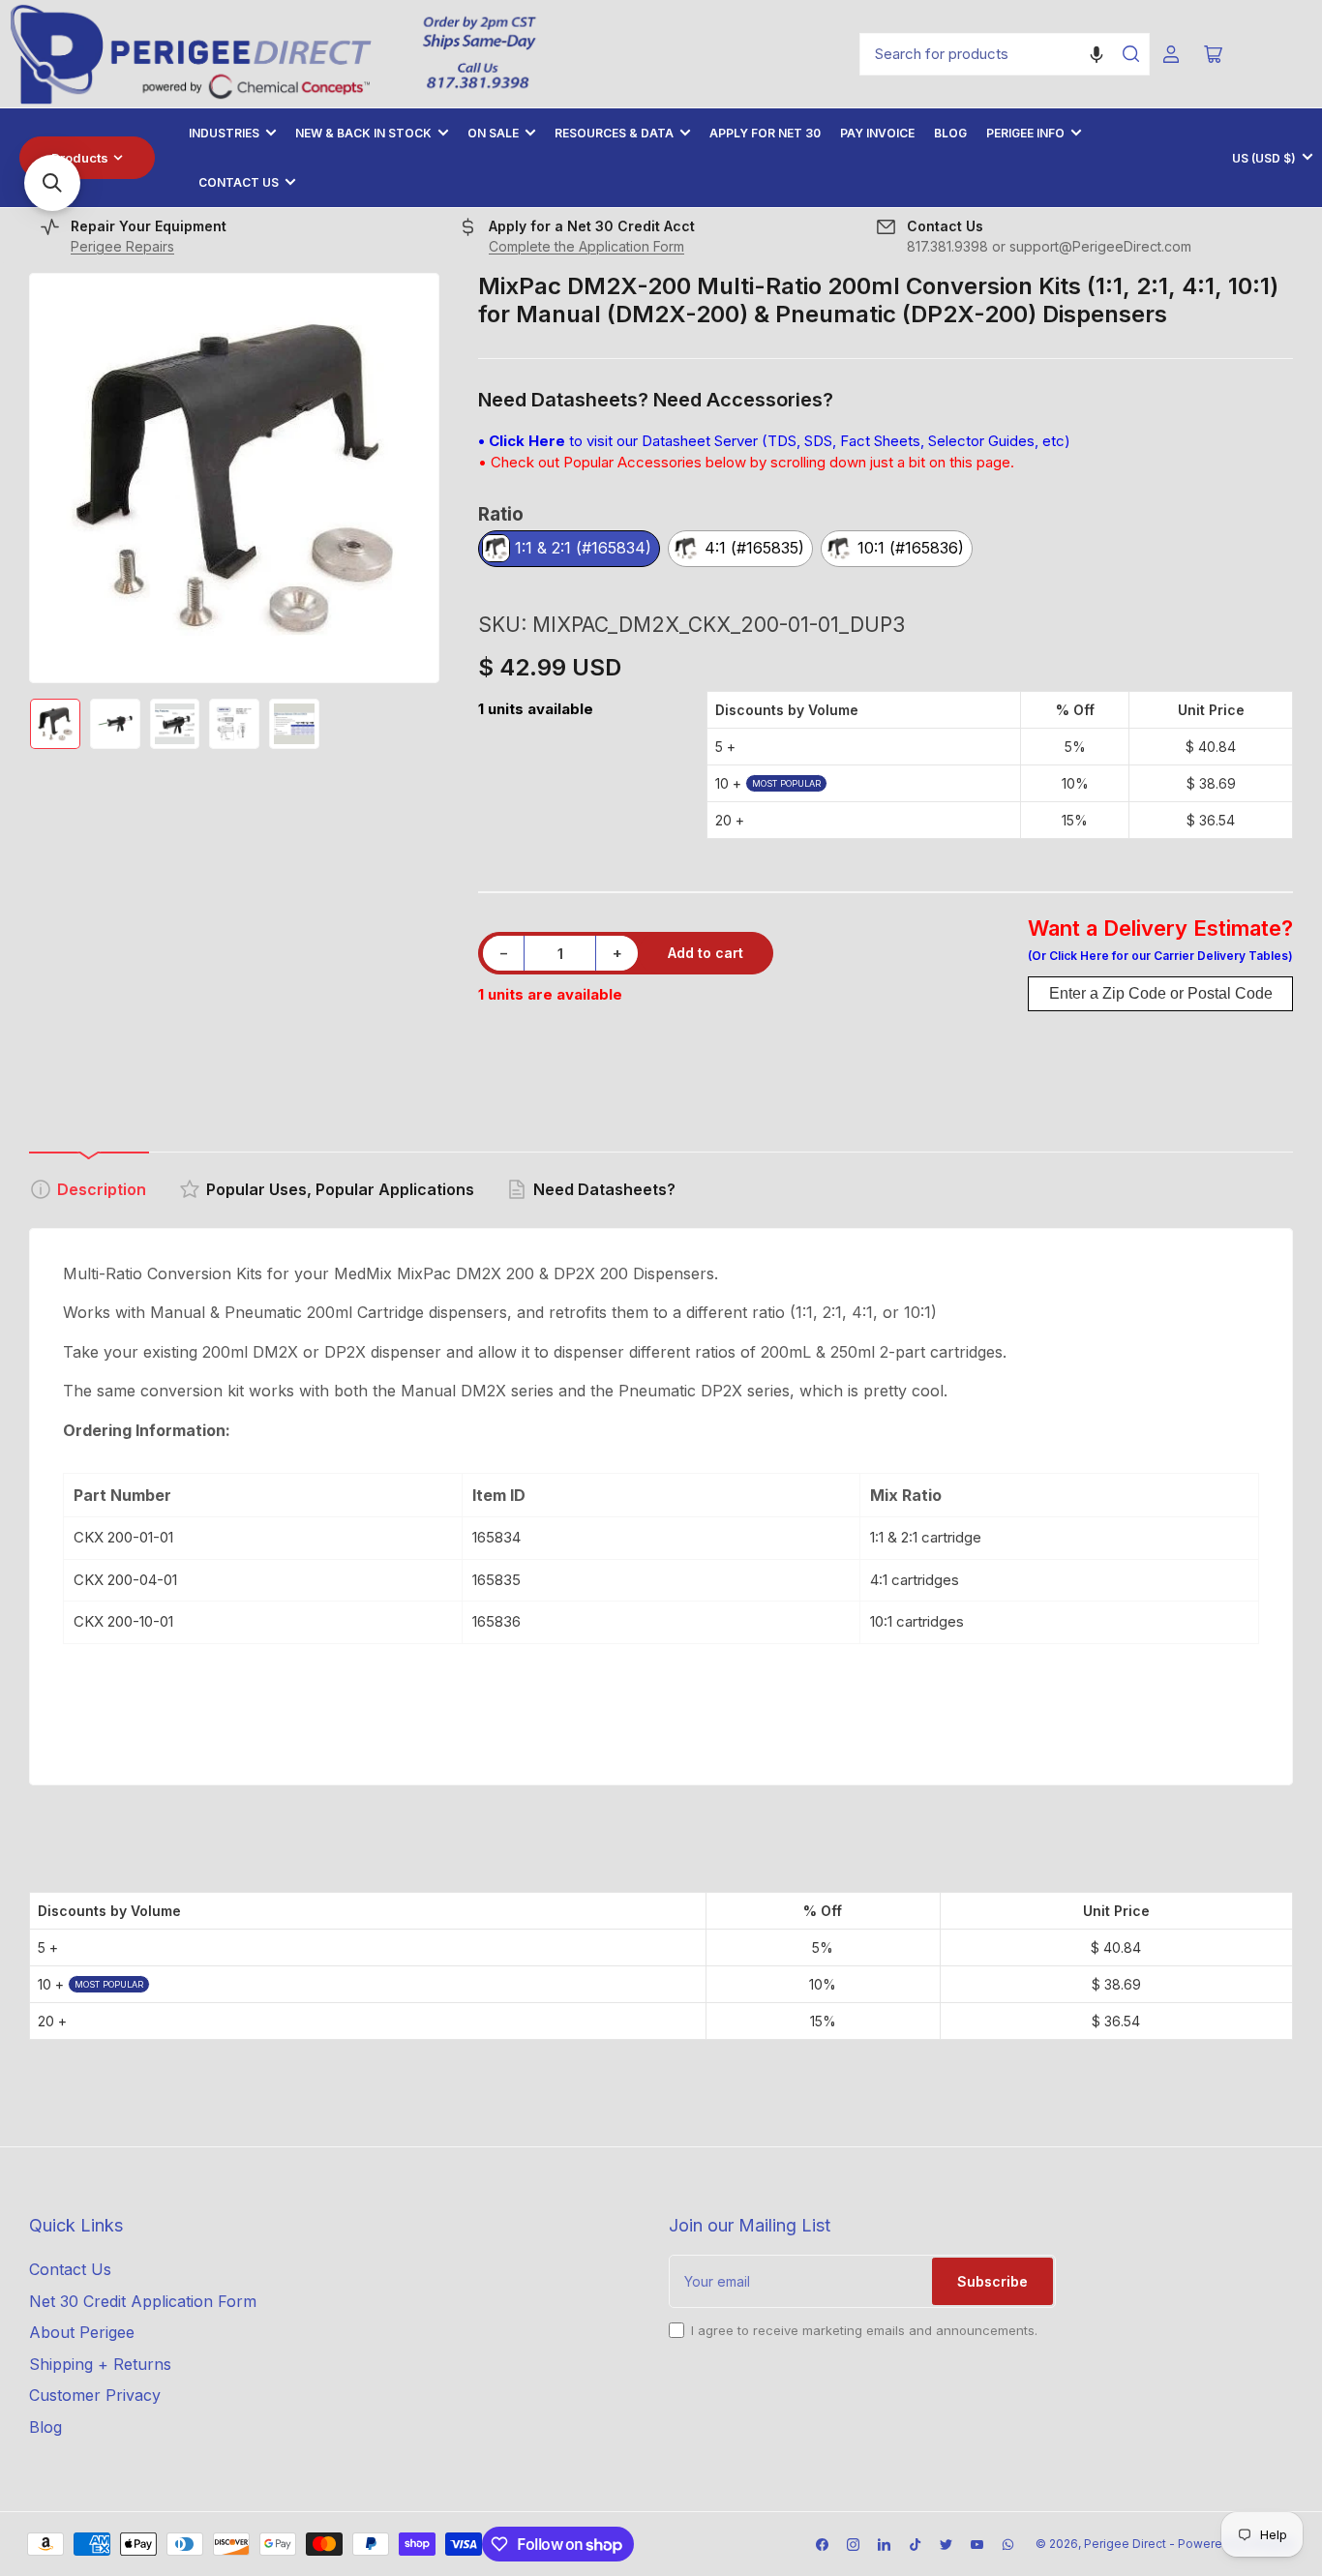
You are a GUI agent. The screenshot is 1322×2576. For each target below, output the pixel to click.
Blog (950, 133)
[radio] (569, 550)
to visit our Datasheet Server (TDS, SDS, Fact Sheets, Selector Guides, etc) (774, 441)
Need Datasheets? (604, 1189)
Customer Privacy (95, 2395)
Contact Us (239, 182)
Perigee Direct (1125, 2544)
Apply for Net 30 (765, 133)
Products (80, 158)
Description (102, 1189)
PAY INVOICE (877, 133)
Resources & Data (614, 133)
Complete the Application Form (586, 246)
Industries (224, 133)
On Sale (493, 133)
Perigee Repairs (122, 246)
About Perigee (82, 2332)
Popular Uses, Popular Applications (340, 1189)
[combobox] (1005, 54)
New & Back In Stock (363, 133)
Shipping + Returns (100, 2364)
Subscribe (992, 2281)
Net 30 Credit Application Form (143, 2301)
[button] (1097, 54)
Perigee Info (1025, 133)
